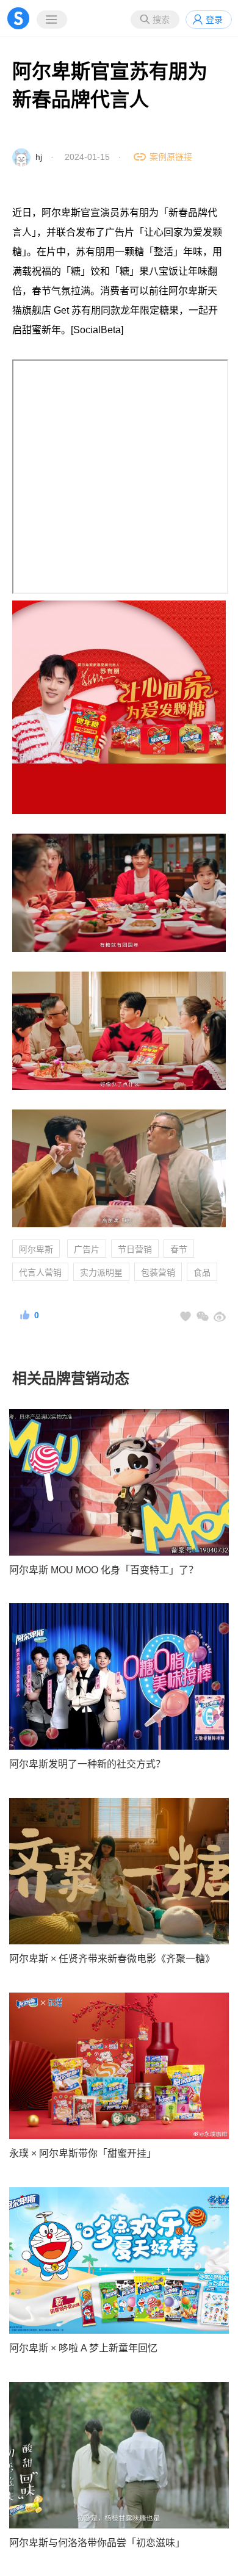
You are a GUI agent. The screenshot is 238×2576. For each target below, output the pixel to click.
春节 (179, 1249)
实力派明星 (101, 1272)
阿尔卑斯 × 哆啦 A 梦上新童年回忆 (83, 2348)
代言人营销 (40, 1272)
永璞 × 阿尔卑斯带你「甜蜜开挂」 (83, 2153)
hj (39, 157)
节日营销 (135, 1249)
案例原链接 (171, 157)
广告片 (87, 1249)
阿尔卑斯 (36, 1249)
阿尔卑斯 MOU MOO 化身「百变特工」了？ (104, 1570)
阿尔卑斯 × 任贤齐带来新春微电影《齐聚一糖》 (112, 1959)
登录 (214, 20)
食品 (202, 1272)
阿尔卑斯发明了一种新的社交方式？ (87, 1764)
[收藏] (186, 1316)
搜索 (161, 20)
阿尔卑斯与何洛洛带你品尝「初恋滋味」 (97, 2543)
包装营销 (158, 1272)
